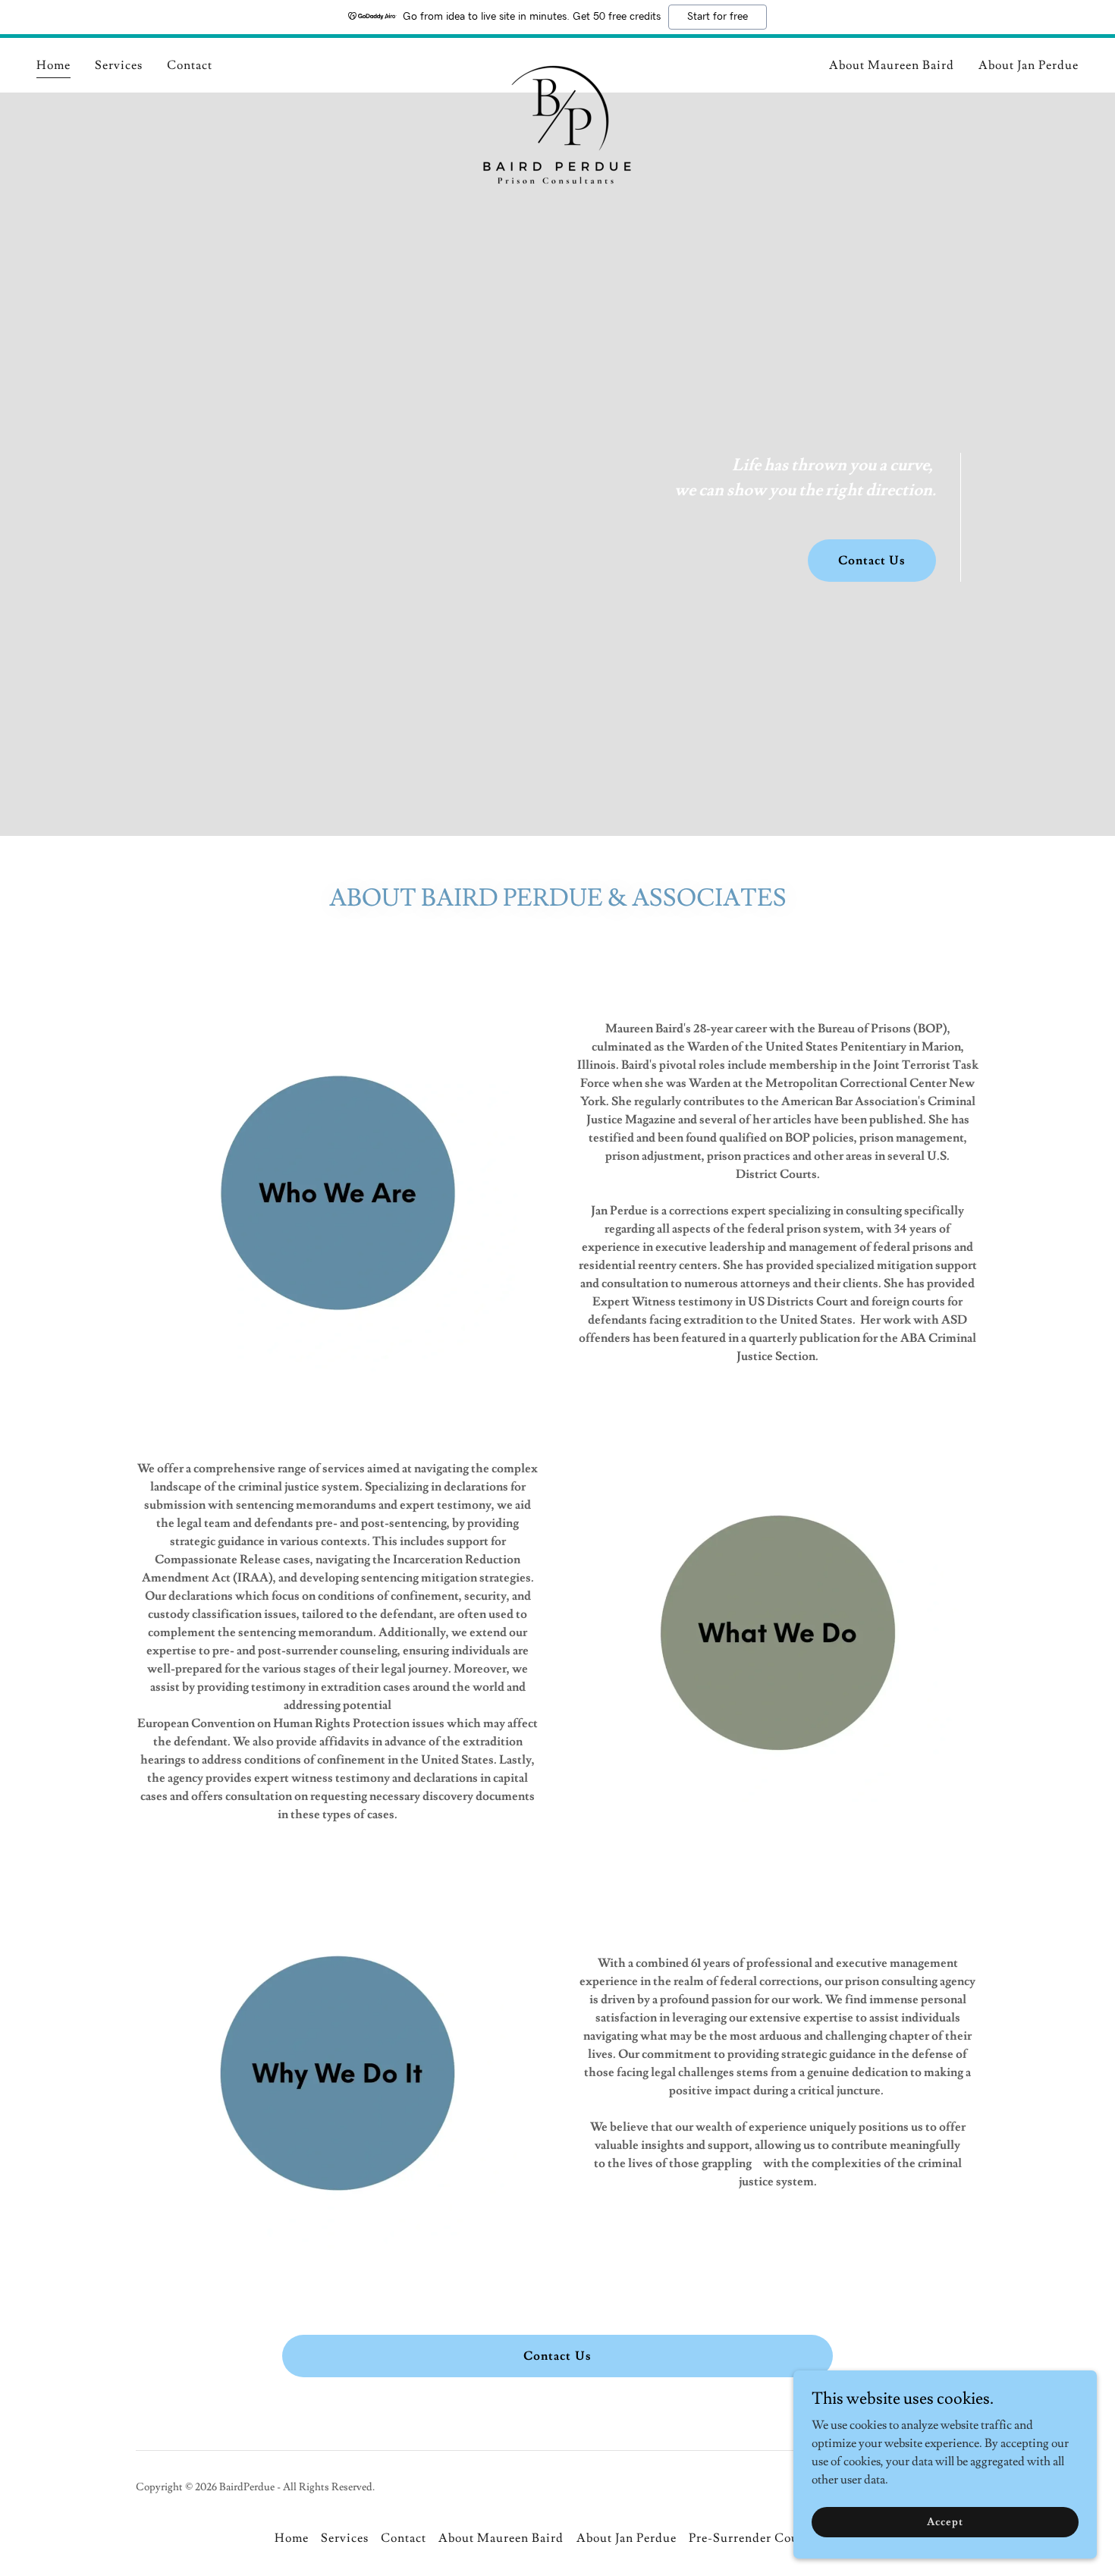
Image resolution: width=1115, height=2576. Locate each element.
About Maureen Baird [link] (892, 65)
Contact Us (872, 561)
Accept (945, 2521)
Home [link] (53, 65)
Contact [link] (190, 65)
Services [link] (119, 65)
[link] (557, 62)
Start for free (718, 17)
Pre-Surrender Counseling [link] (765, 2538)
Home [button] (292, 2538)
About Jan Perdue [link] (1029, 65)
